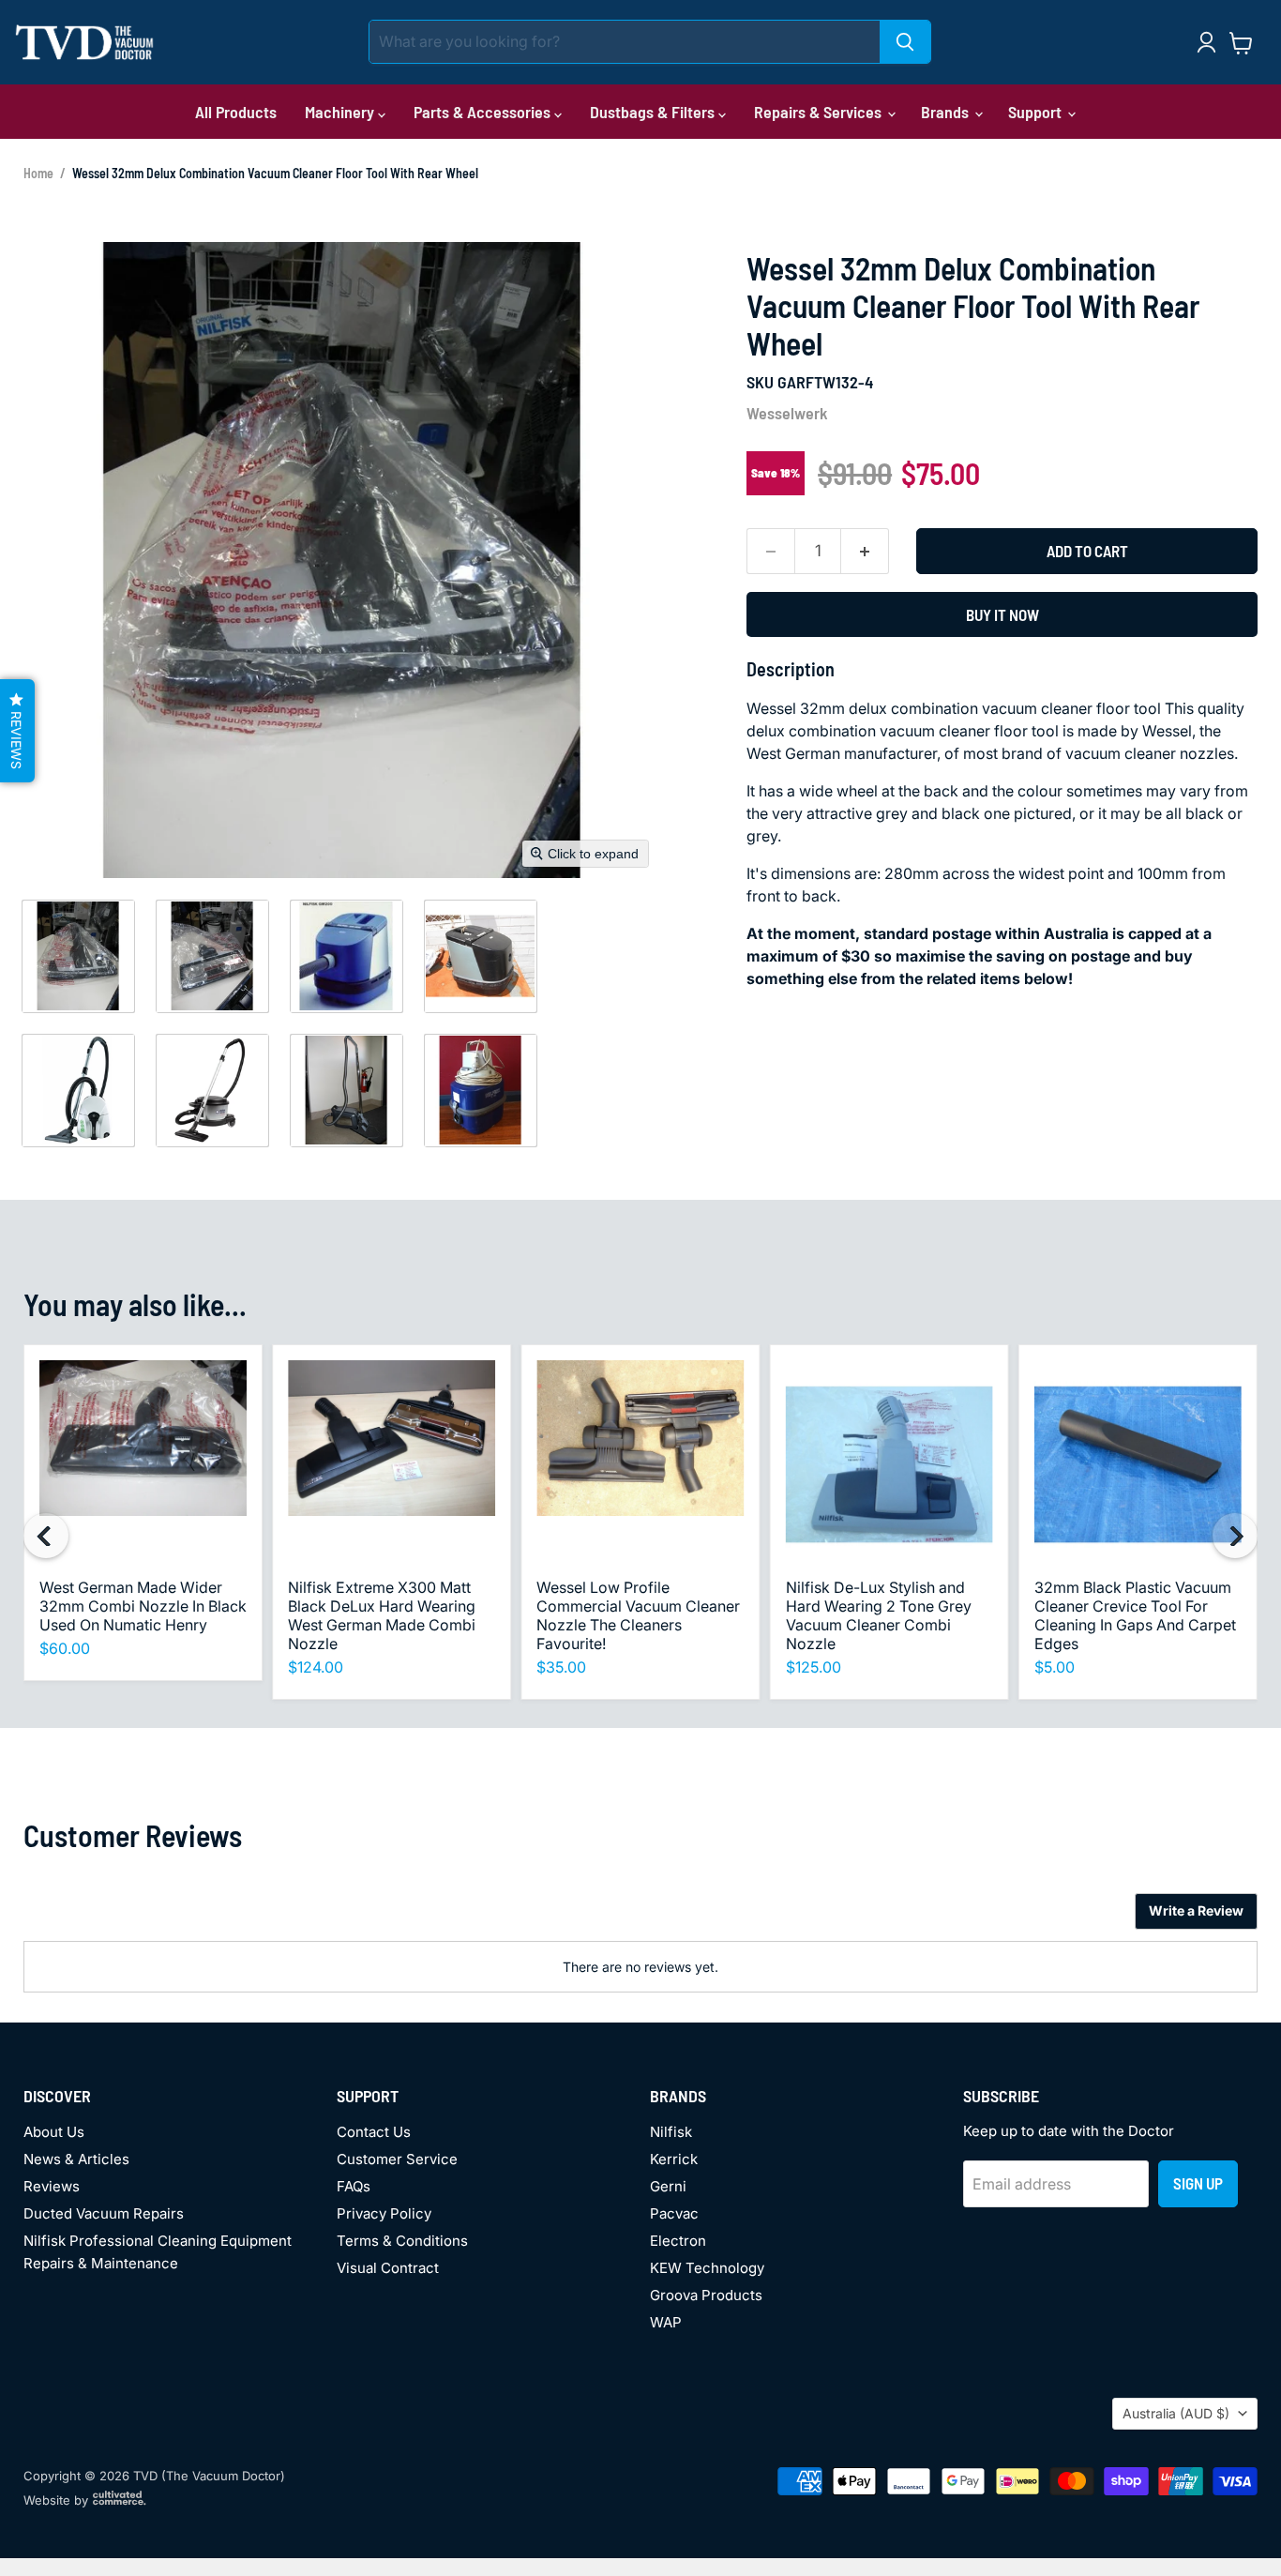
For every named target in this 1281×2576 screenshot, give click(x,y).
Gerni (668, 2186)
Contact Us (374, 2132)
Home (38, 173)
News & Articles (76, 2159)
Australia (1176, 2413)
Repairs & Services (820, 112)
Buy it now (1002, 614)
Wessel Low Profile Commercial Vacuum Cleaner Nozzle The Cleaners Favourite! (638, 1615)
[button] (78, 956)
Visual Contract (388, 2268)
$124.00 (316, 1667)
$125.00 (814, 1667)
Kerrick (674, 2159)
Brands (947, 112)
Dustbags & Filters (654, 112)
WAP (666, 2322)
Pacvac (674, 2213)
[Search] (905, 42)
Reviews (52, 2186)
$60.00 (65, 1648)
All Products (236, 112)
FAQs (354, 2186)
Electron (678, 2241)
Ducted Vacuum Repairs (104, 2213)
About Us (54, 2132)
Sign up (1198, 2183)
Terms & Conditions (402, 2241)
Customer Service (397, 2159)
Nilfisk (671, 2132)
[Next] (1235, 1536)
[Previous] (46, 1536)
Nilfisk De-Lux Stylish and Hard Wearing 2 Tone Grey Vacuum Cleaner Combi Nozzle (879, 1615)
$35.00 (561, 1667)
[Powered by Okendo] (108, 1918)
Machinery (341, 112)
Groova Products (706, 2295)
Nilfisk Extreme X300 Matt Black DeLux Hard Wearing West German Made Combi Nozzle (382, 1615)
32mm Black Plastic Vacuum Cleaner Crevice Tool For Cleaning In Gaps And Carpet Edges (1135, 1615)
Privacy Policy (384, 2213)
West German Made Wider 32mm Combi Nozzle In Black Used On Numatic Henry (143, 1606)
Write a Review (1196, 1910)
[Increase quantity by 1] (865, 552)
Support (1037, 112)
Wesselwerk (787, 413)
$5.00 (1055, 1667)
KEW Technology (707, 2268)
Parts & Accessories (484, 112)
